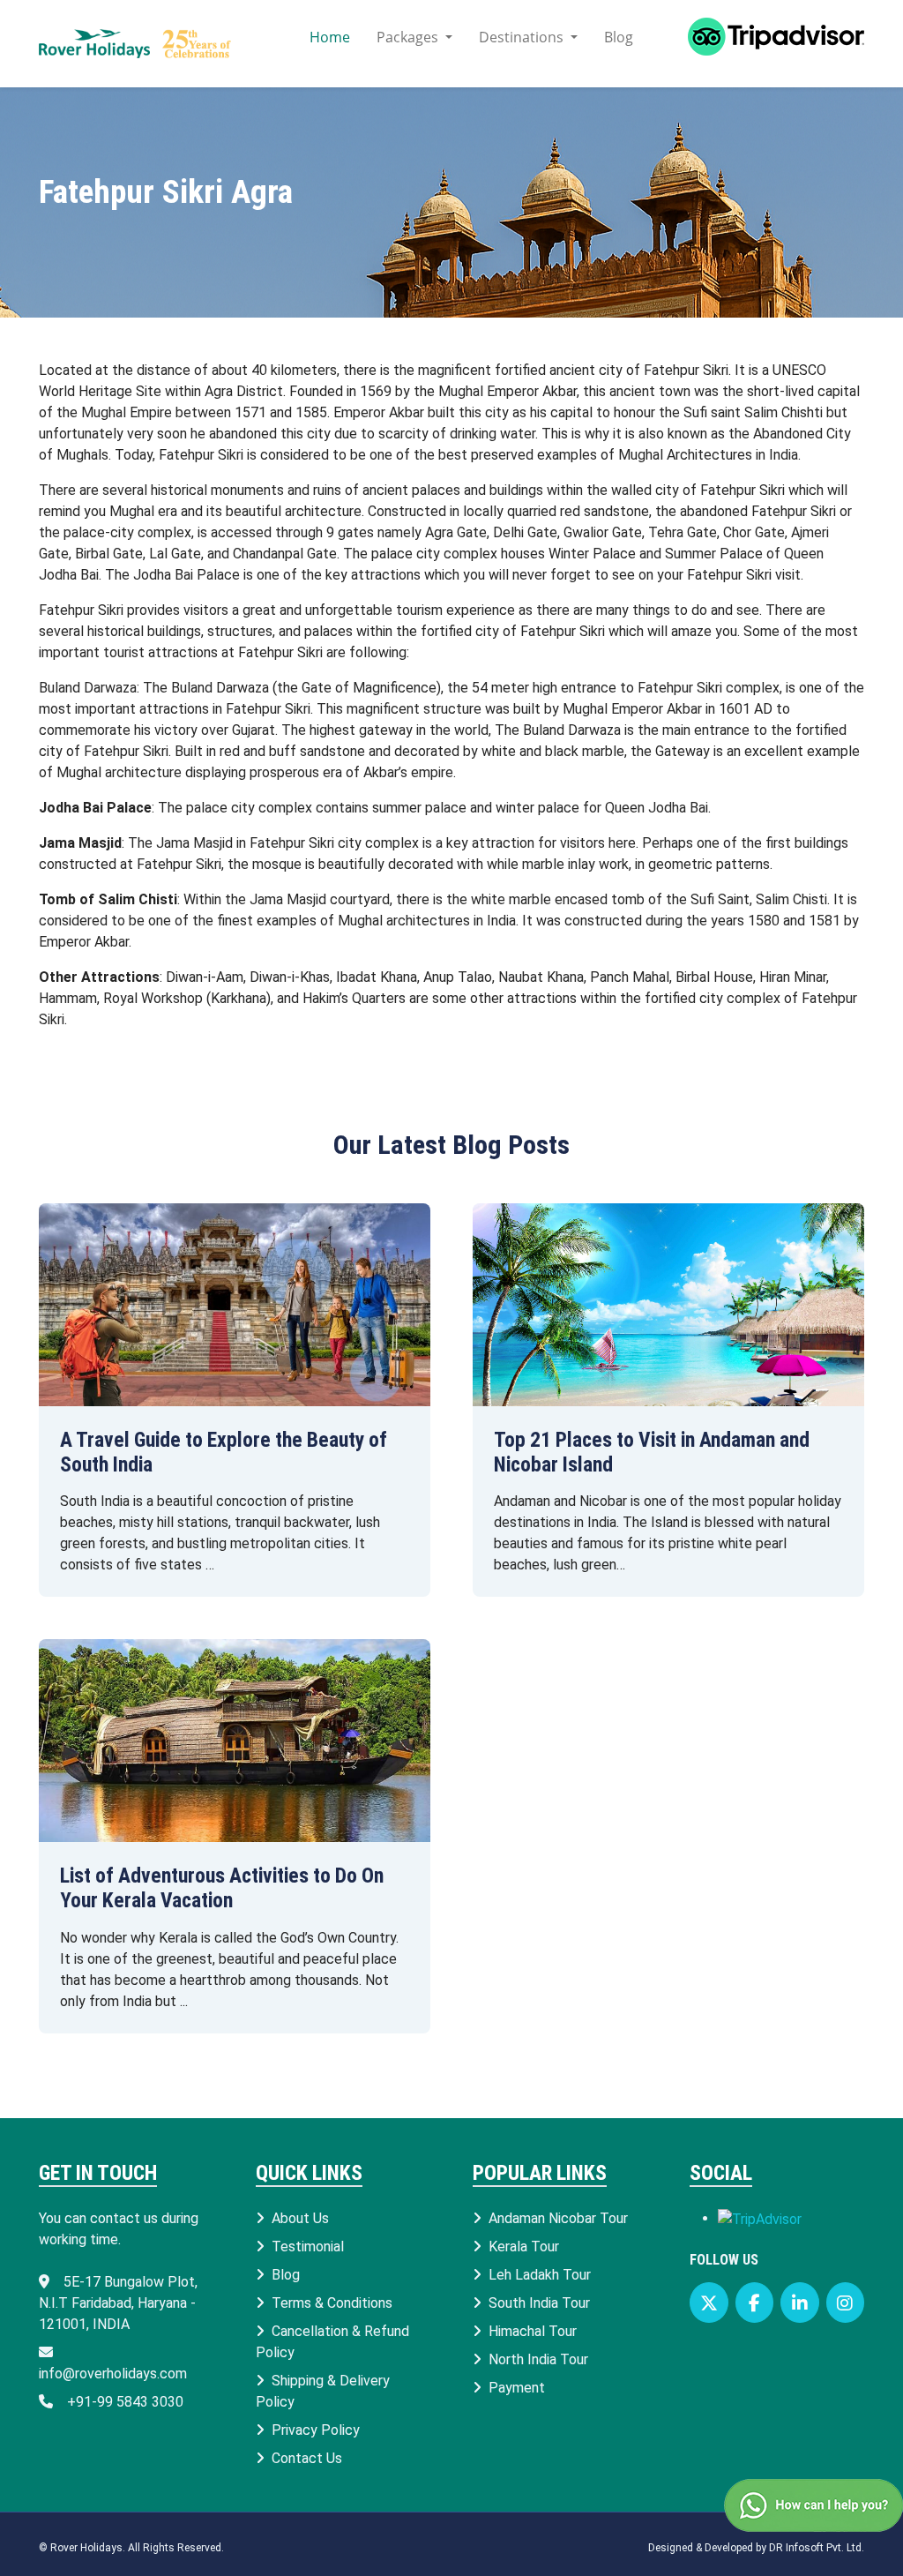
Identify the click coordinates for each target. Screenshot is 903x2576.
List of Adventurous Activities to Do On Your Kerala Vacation (222, 1888)
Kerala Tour (524, 2247)
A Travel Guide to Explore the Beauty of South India (224, 1452)
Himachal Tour (533, 2331)
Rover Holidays (86, 2548)
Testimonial (308, 2247)
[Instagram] (846, 2303)
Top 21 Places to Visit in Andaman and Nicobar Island (652, 1452)
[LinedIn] (800, 2303)
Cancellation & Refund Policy (332, 2342)
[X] (709, 2303)
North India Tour (538, 2359)
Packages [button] (409, 37)
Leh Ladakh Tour (540, 2275)
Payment (517, 2388)
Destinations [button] (523, 37)
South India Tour (539, 2303)
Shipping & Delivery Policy (323, 2391)
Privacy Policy (316, 2430)
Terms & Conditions (332, 2303)
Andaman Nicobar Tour (558, 2218)
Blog (619, 37)
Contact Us (307, 2458)
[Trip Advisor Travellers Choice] (760, 2218)
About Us (300, 2218)
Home (330, 37)
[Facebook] (755, 2303)
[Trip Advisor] (762, 44)
